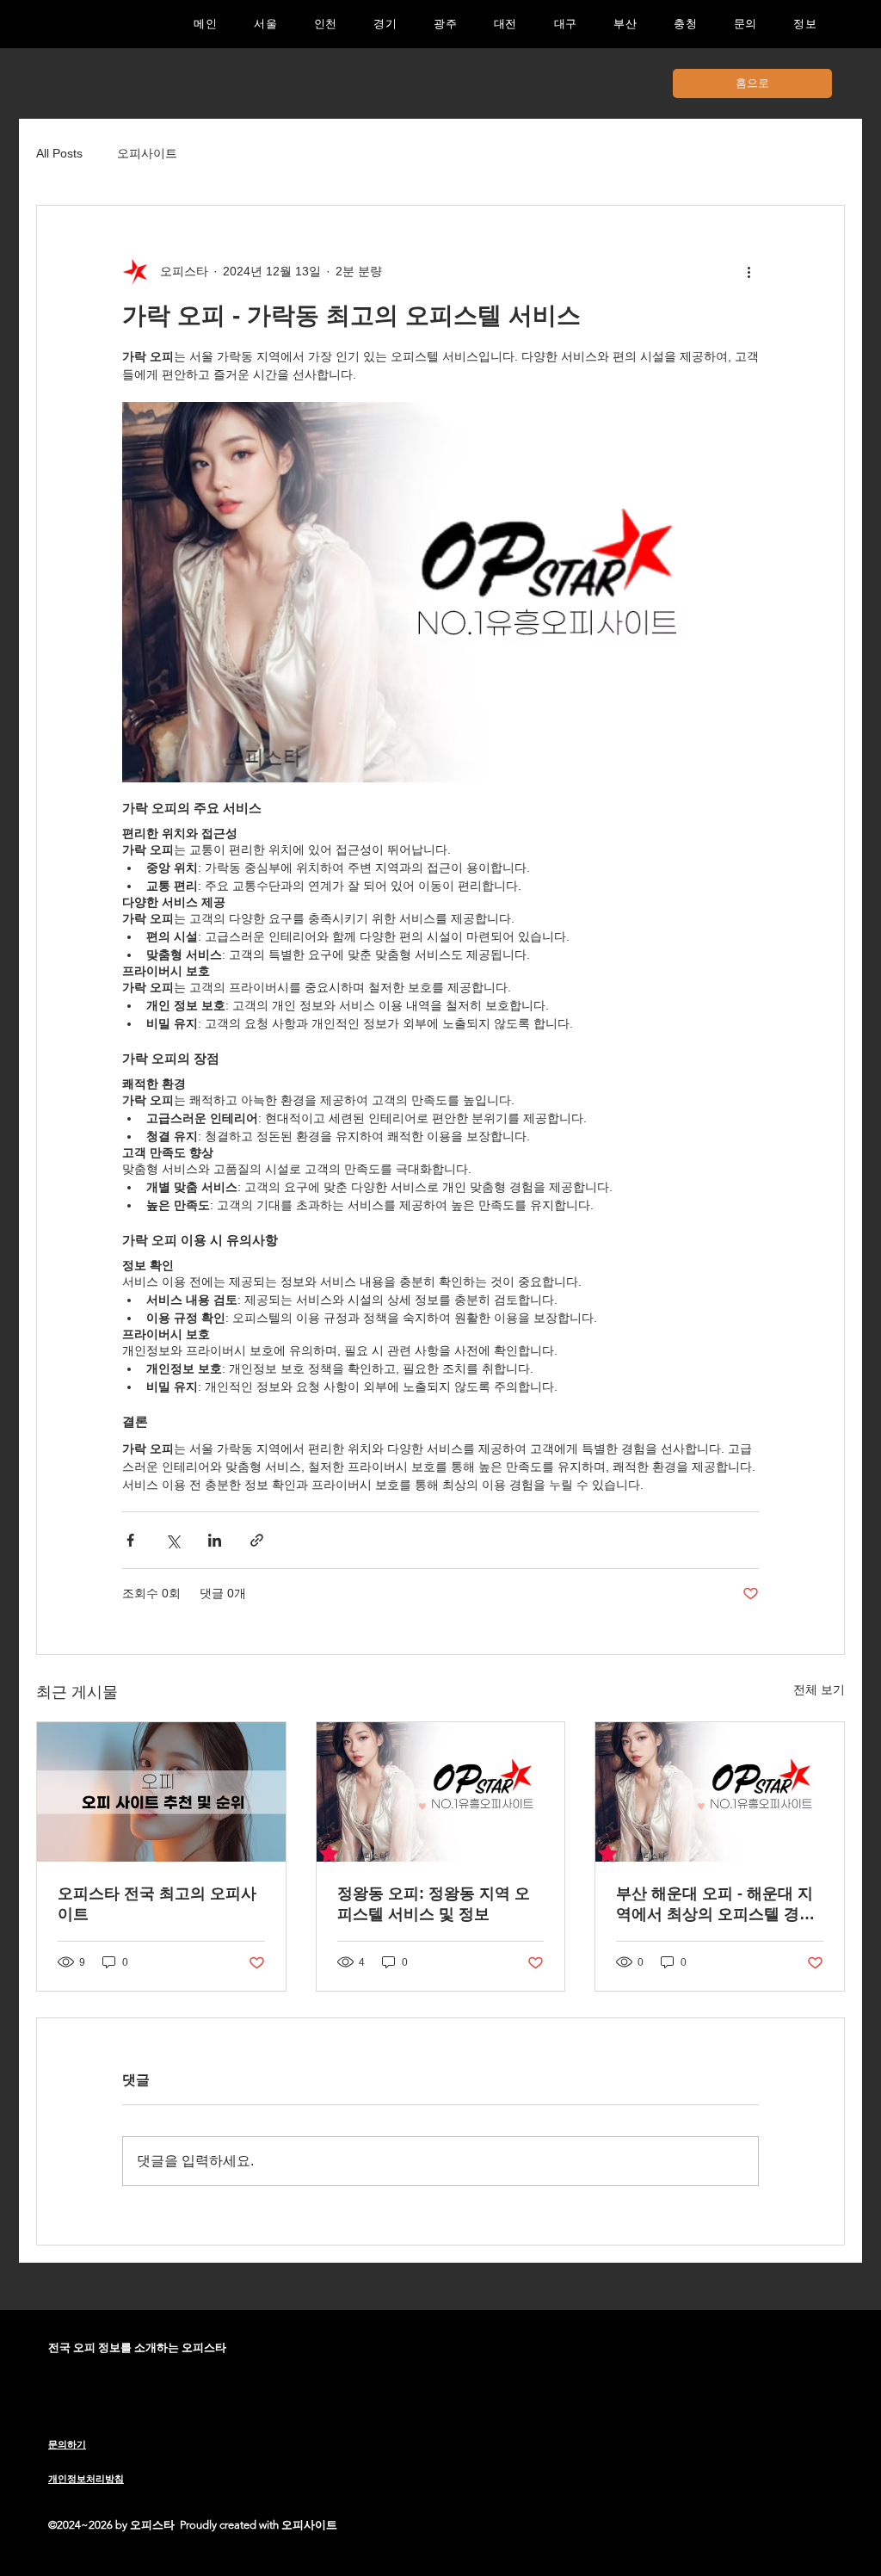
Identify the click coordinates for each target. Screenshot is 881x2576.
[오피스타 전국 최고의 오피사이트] (161, 1792)
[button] (385, 24)
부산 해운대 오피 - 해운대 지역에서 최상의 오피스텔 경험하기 (715, 1905)
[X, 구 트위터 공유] (173, 1540)
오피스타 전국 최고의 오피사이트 (157, 1904)
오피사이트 (147, 153)
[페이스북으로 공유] (130, 1540)
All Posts (59, 153)
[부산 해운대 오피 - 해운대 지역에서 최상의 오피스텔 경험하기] (720, 1792)
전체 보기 (819, 1690)
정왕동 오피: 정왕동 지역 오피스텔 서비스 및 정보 (434, 1904)
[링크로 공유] (257, 1540)
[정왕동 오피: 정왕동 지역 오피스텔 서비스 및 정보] (441, 1792)
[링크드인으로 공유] (215, 1540)
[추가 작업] (749, 271)
